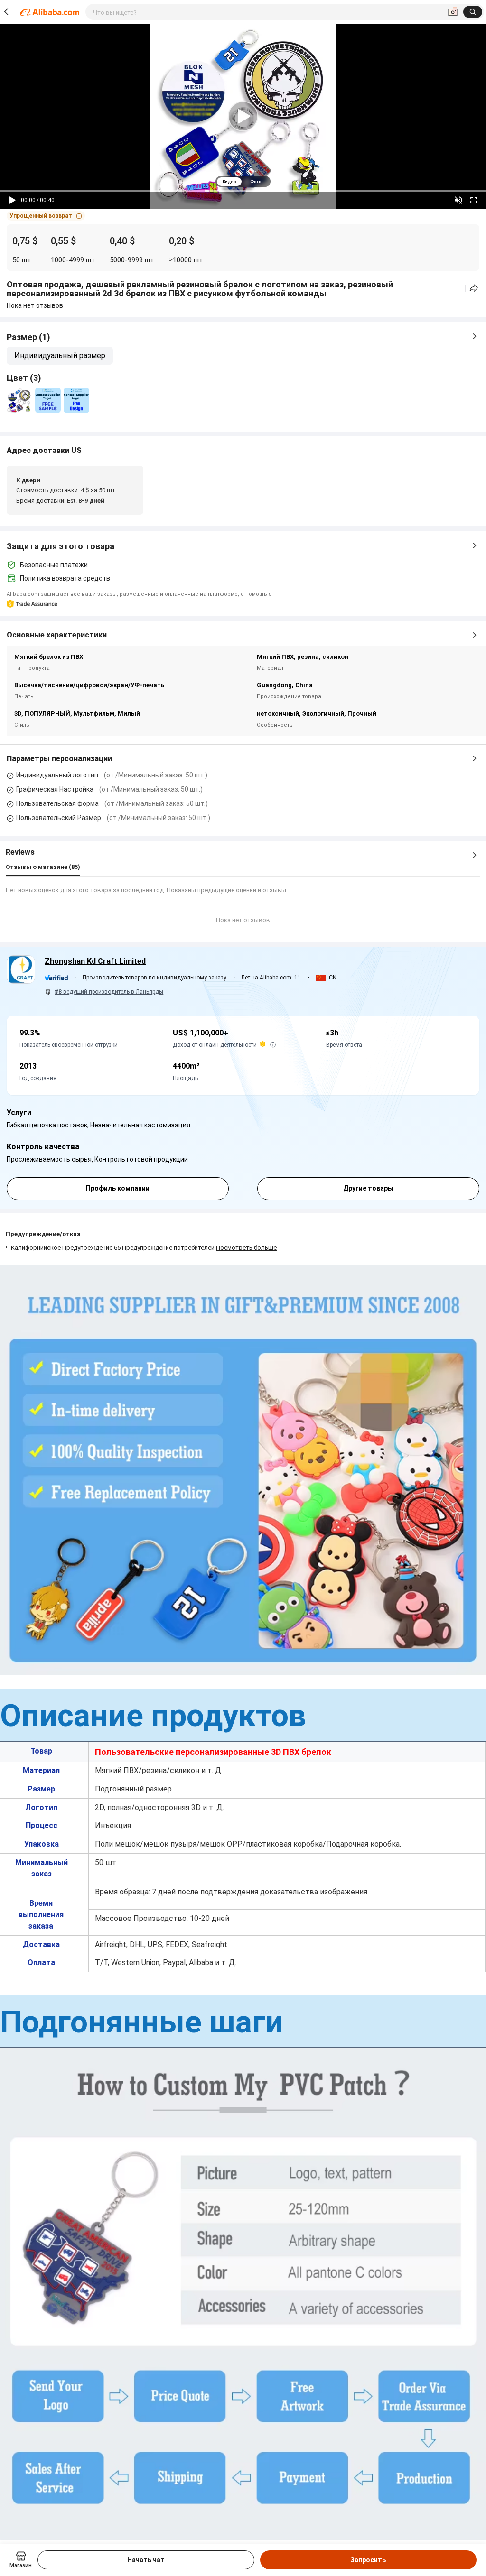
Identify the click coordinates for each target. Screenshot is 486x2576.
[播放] (12, 200)
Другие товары (368, 1188)
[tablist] (243, 181)
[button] (46, 216)
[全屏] (474, 200)
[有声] (458, 200)
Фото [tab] (256, 182)
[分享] (474, 288)
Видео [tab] (229, 182)
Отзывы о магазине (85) (43, 867)
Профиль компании (118, 1188)
